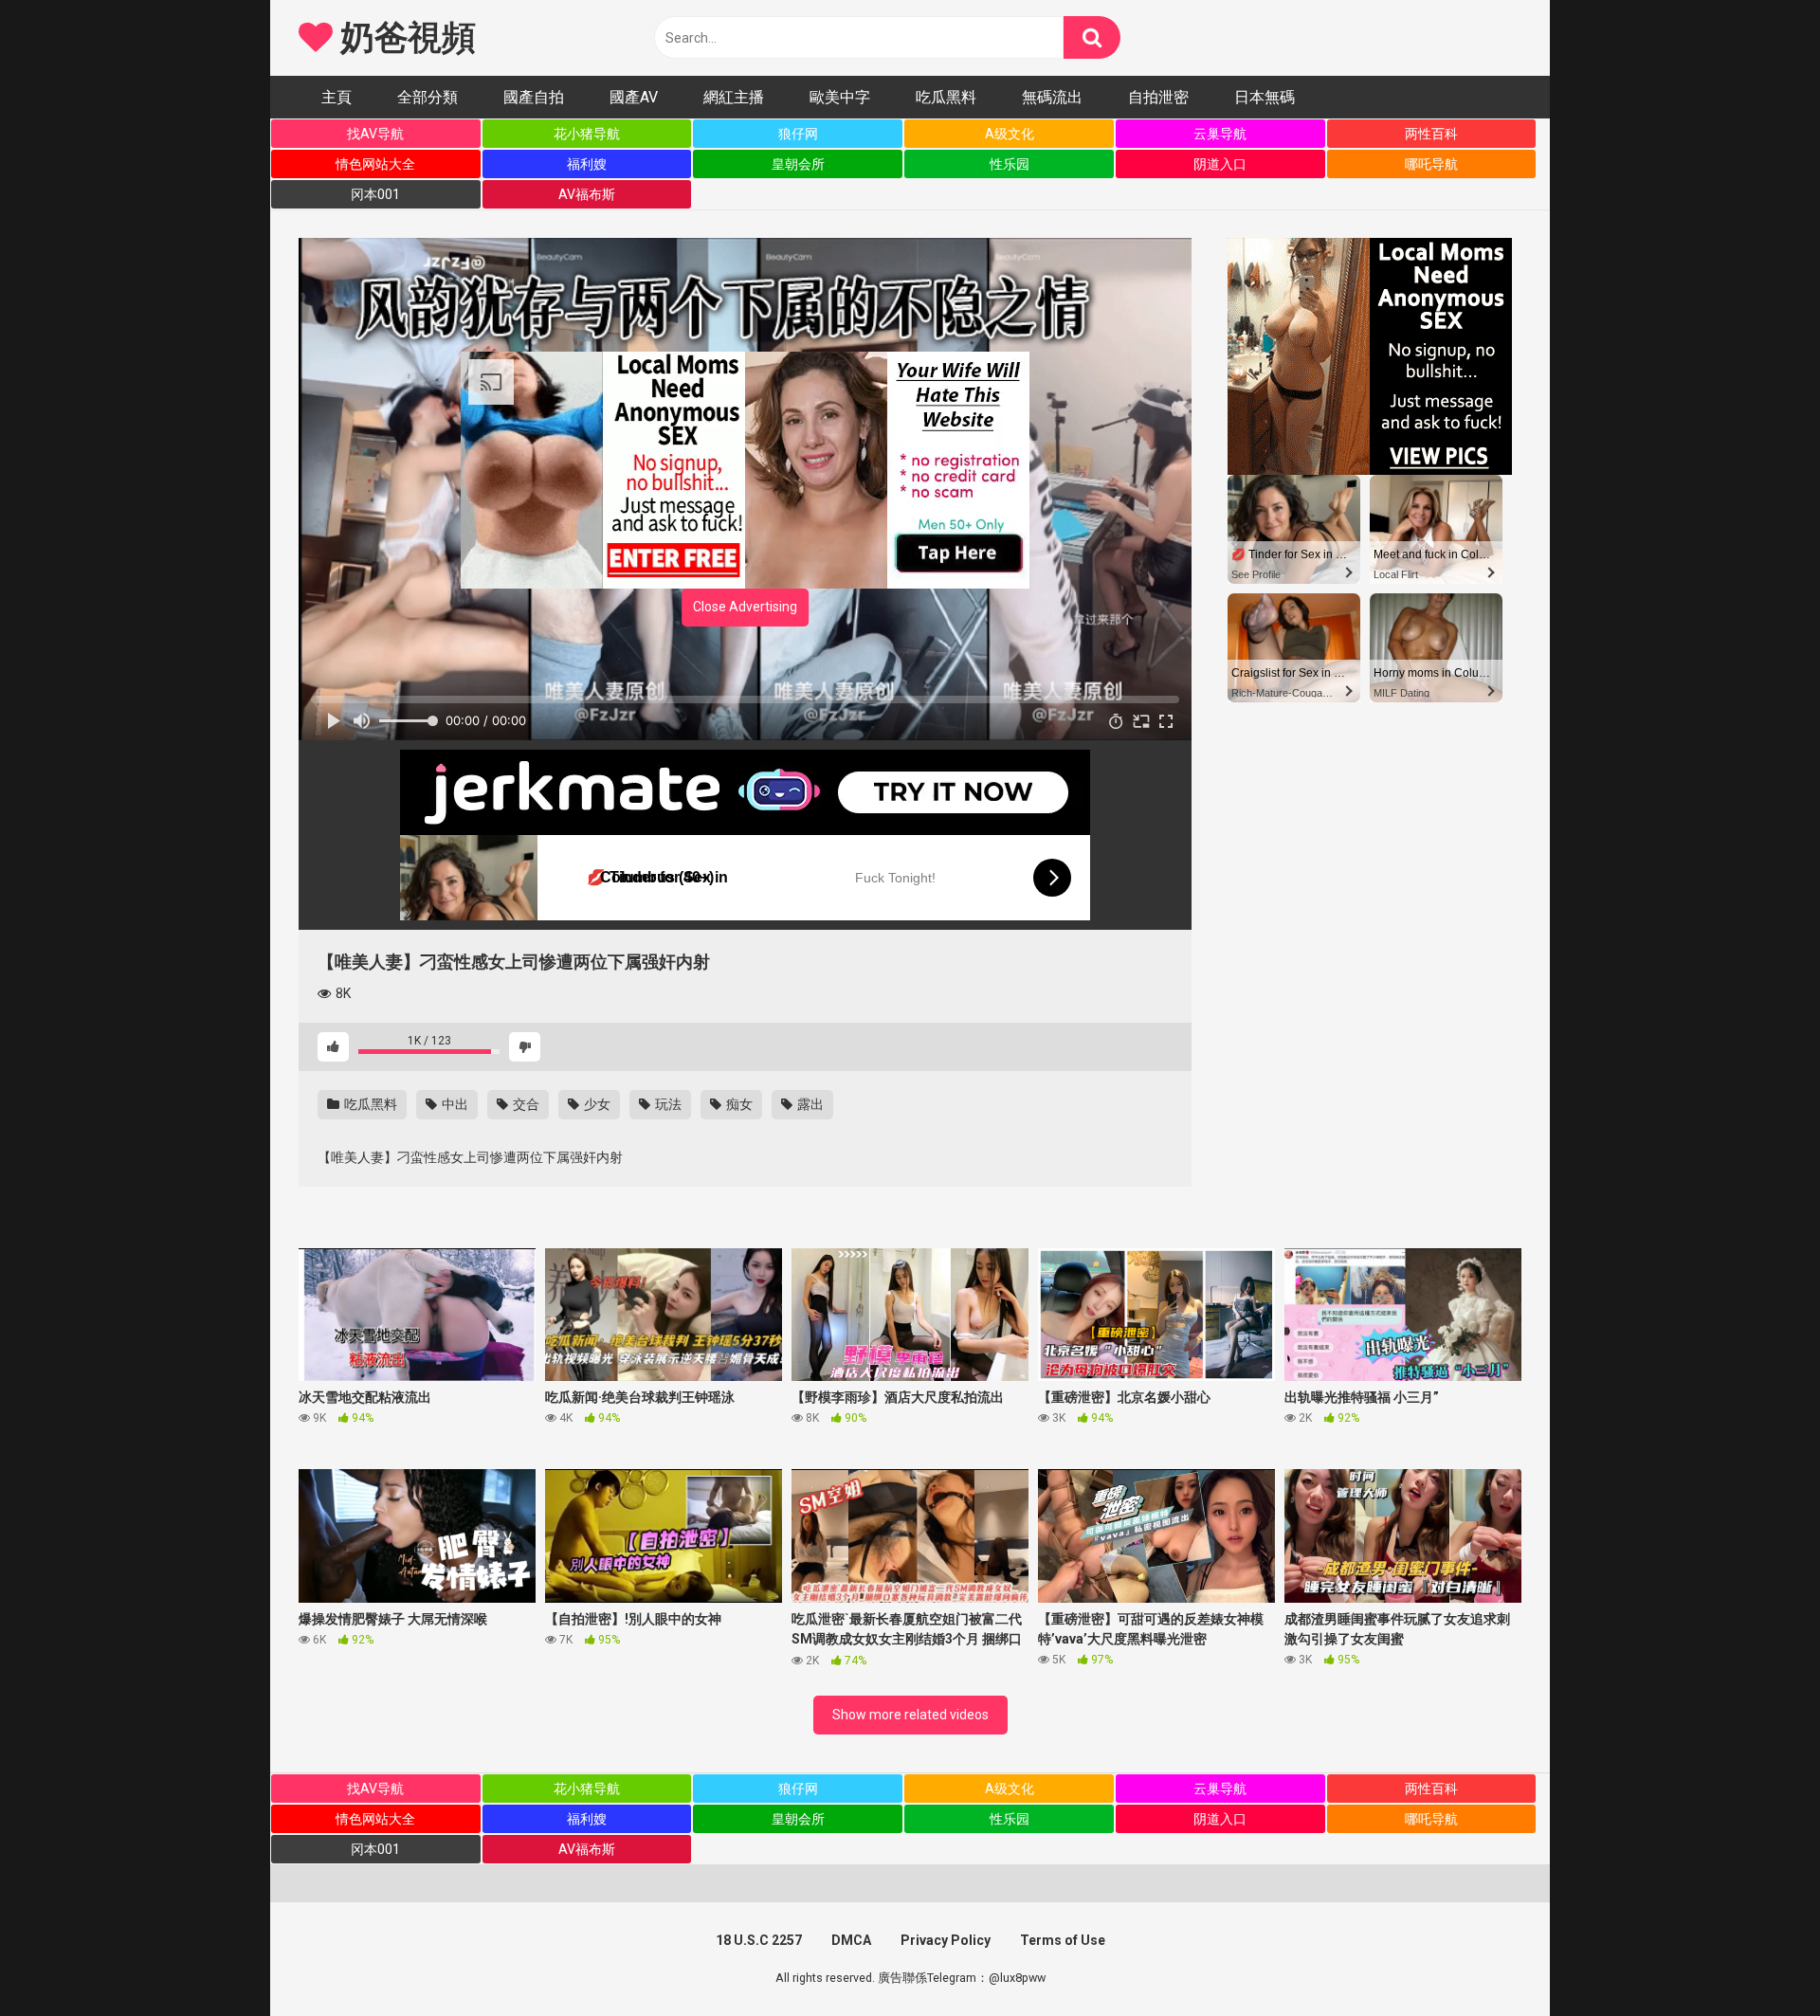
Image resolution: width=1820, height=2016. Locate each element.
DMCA (851, 1940)
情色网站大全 (375, 164)
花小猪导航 (587, 134)
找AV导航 (375, 134)
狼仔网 (798, 134)
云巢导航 (1220, 134)
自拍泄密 (1158, 97)
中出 (454, 1104)
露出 (809, 1104)
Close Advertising (745, 607)
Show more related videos (910, 1715)
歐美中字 (840, 97)
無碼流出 (1052, 97)
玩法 (667, 1104)
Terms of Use (1063, 1940)
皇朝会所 (798, 164)
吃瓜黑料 (946, 97)
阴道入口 (1220, 164)
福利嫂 (587, 164)
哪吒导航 (1431, 164)
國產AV (634, 97)
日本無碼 (1265, 97)
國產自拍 (534, 97)
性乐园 (1010, 164)
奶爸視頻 (404, 38)
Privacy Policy (946, 1940)
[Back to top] (1756, 1959)
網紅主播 (734, 97)
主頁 (337, 97)
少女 (596, 1104)
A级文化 (1010, 134)
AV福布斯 (587, 194)
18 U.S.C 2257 (759, 1940)
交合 (525, 1104)
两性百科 (1431, 134)
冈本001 (375, 194)
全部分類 (428, 97)
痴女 (738, 1104)
